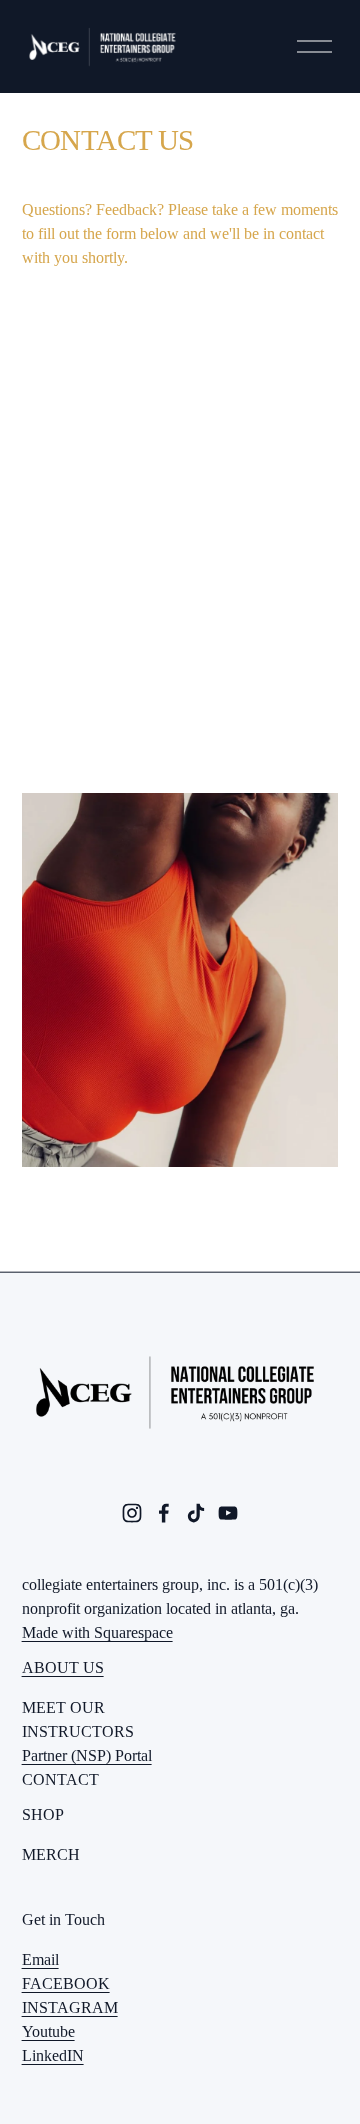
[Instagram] (132, 1513)
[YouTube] (228, 1513)
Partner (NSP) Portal (87, 1755)
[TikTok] (196, 1513)
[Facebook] (164, 1513)
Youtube (48, 2031)
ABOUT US (63, 1667)
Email (40, 1959)
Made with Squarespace (97, 1632)
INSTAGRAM (70, 2007)
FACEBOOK (66, 1983)
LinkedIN (53, 2055)
